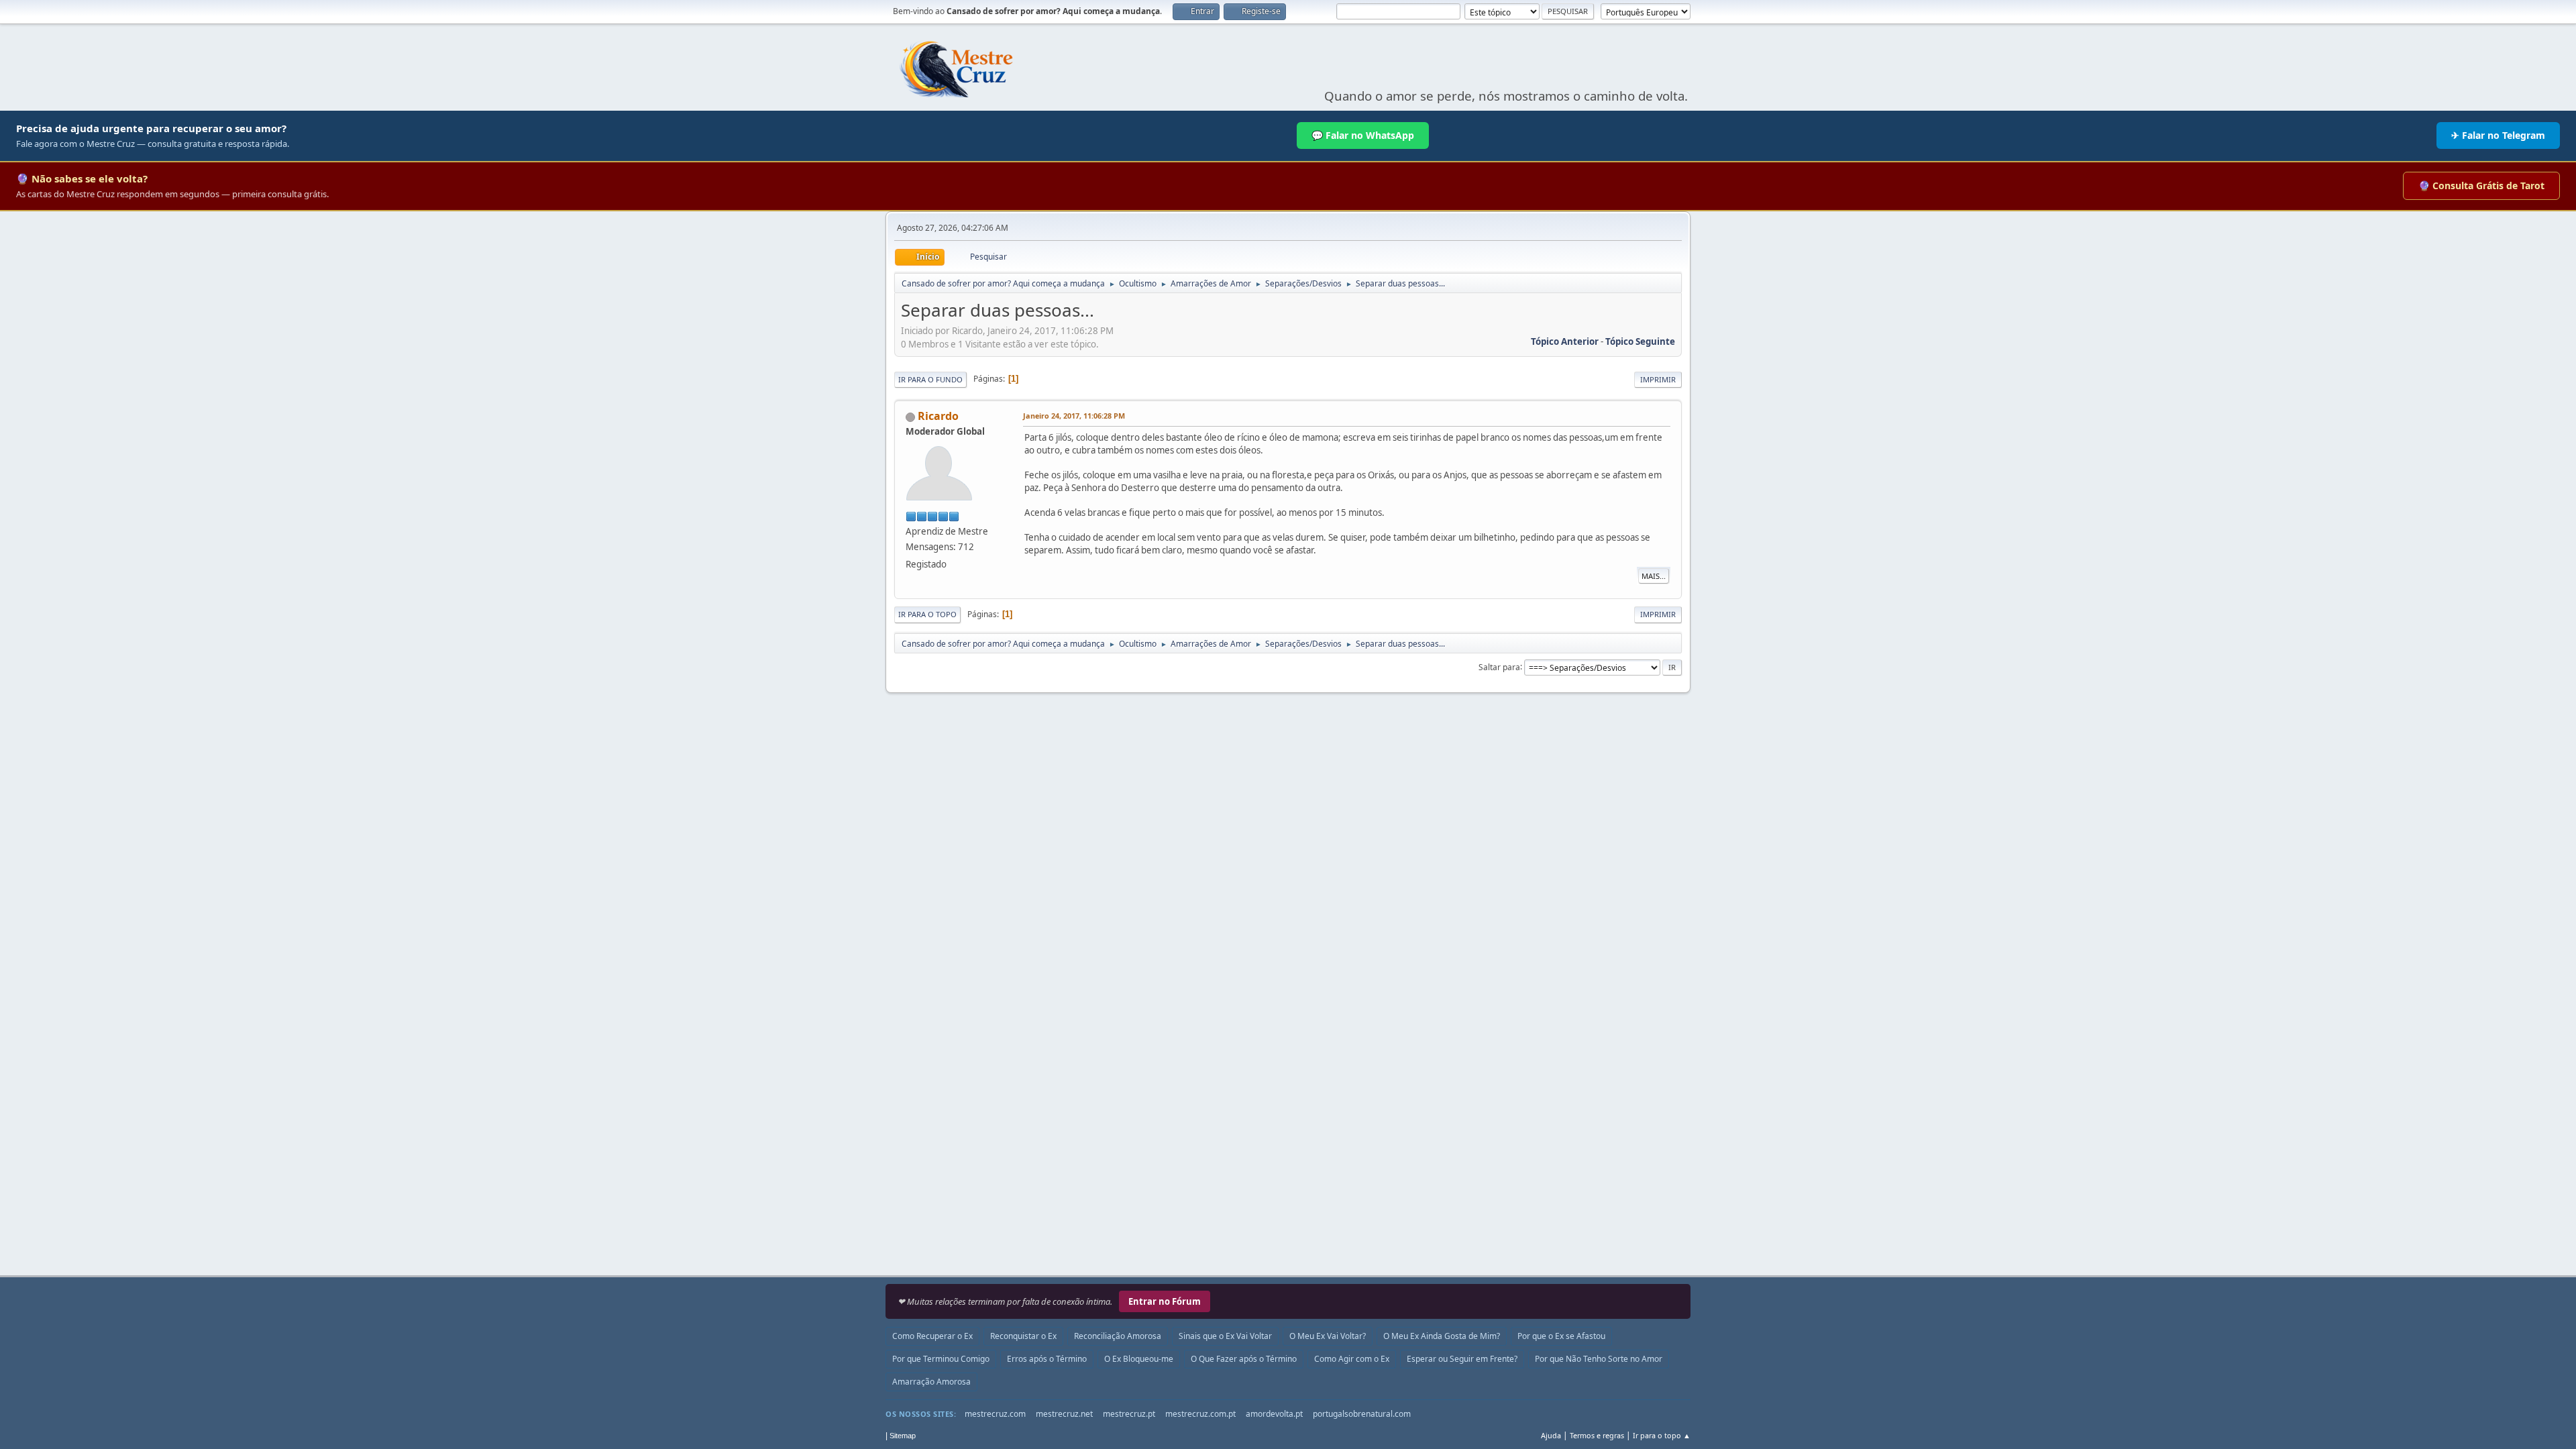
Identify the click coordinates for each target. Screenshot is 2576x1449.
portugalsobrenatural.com (1362, 1414)
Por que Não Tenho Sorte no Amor (1599, 1359)
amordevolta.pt (1274, 1414)
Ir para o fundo (930, 379)
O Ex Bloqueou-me (1139, 1359)
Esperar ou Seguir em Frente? (1462, 1359)
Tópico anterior (1565, 341)
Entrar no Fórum (1165, 1301)
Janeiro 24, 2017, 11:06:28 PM (1074, 416)
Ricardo (938, 416)
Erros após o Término (1047, 1359)
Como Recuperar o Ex (932, 1336)
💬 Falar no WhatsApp (1363, 135)
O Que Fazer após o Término (1244, 1359)
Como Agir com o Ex (1352, 1359)
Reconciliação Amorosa (1118, 1336)
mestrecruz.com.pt (1200, 1414)
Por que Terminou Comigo (941, 1359)
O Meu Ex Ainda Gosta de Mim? (1442, 1336)
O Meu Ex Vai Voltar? (1328, 1336)
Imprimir (1658, 379)
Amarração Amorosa (931, 1382)
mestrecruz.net (1064, 1414)
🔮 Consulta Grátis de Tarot (2481, 185)
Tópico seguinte (1640, 341)
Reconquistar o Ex (1023, 1336)
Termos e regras (1597, 1435)
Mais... (1654, 576)
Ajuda (1551, 1435)
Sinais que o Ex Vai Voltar (1225, 1336)
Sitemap (903, 1436)
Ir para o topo (927, 614)
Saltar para (1499, 666)
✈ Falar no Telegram (2498, 135)
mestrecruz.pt (1129, 1414)
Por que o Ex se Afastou (1561, 1336)
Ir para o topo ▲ (1662, 1435)
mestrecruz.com (995, 1414)
